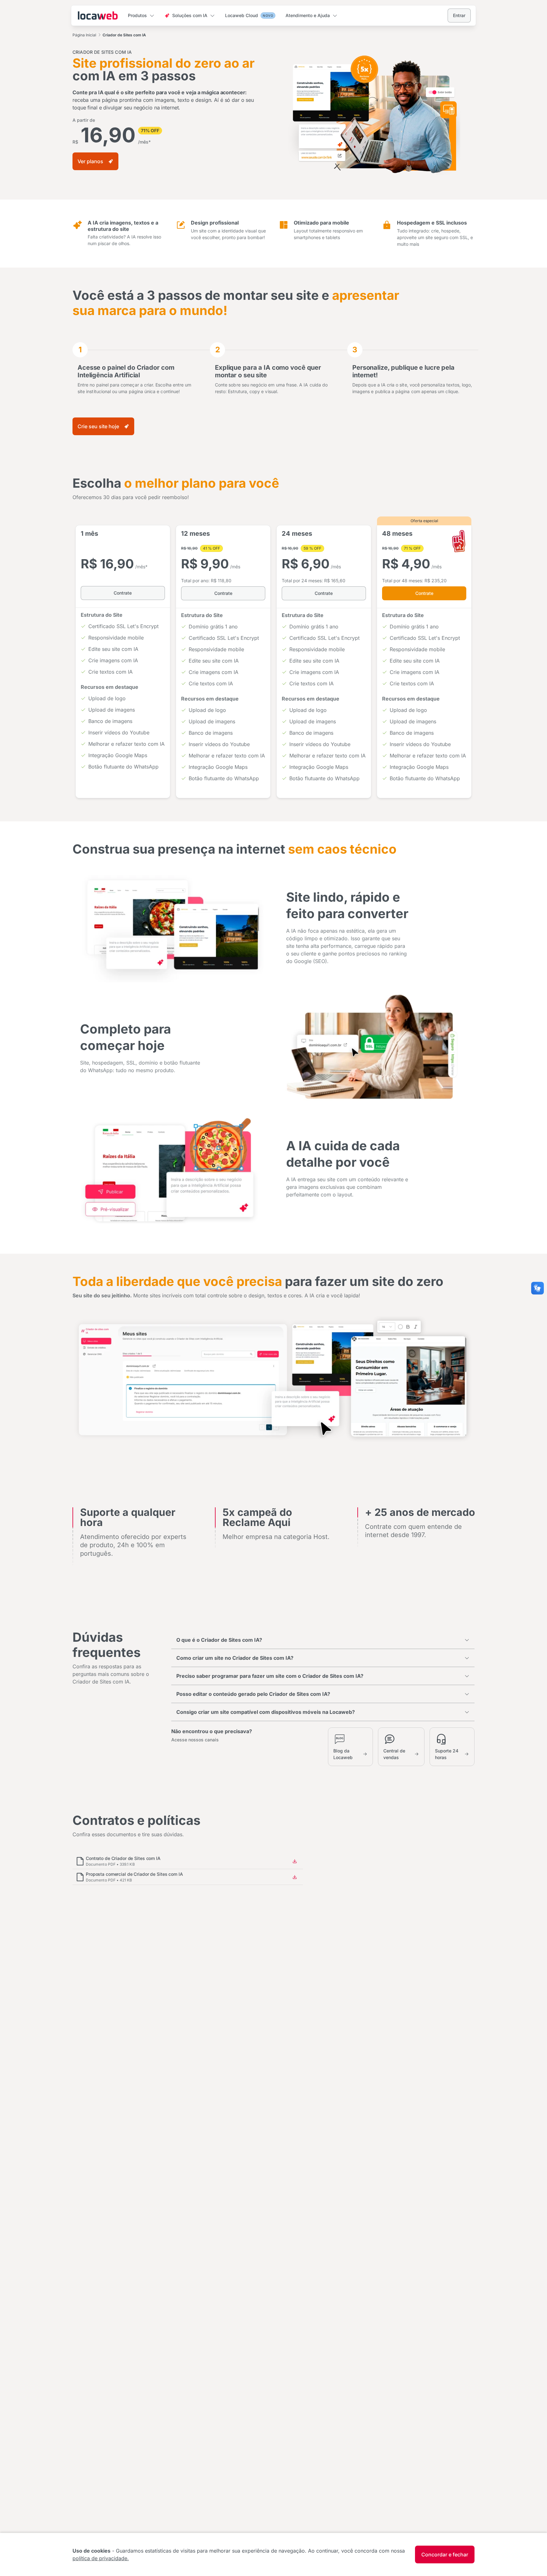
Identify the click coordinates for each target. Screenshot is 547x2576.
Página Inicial (84, 35)
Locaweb (98, 15)
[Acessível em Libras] (538, 1288)
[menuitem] (141, 16)
